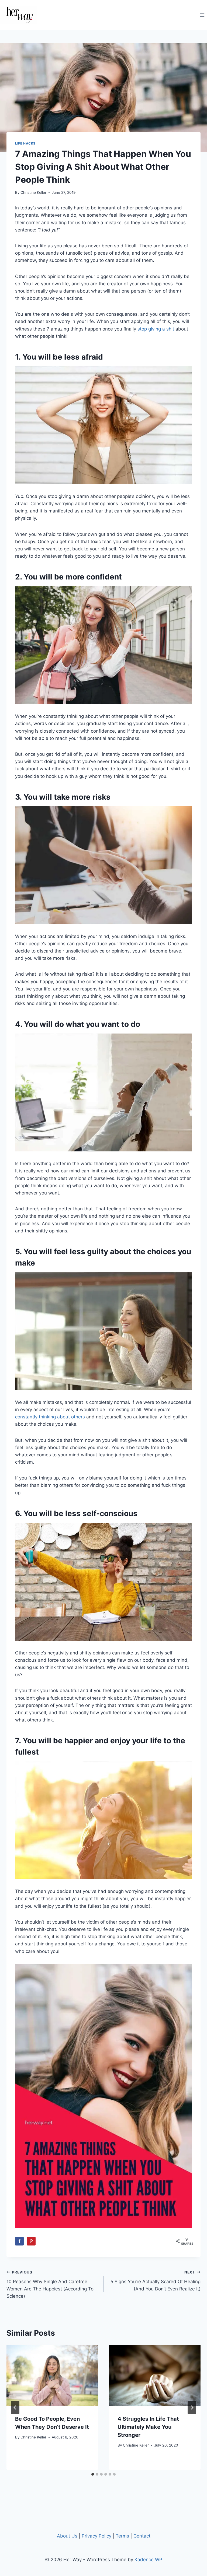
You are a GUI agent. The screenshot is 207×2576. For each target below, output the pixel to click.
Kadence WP (148, 2560)
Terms (122, 2536)
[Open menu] (202, 15)
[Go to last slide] (15, 2408)
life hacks (25, 143)
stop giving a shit (156, 329)
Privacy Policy (96, 2536)
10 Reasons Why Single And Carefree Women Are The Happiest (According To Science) (50, 2284)
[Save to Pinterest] (31, 2241)
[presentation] (52, 2376)
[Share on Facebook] (19, 2241)
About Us (67, 2536)
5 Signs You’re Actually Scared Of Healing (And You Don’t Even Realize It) (156, 2281)
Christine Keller (33, 192)
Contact (142, 2536)
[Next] (192, 2408)
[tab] (93, 2474)
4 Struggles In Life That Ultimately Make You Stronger (148, 2427)
